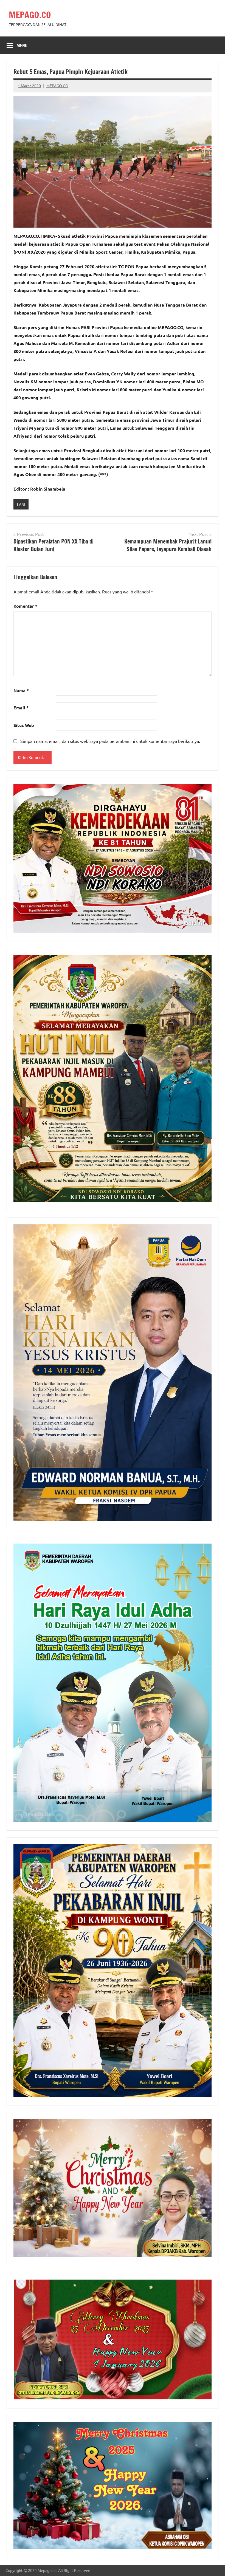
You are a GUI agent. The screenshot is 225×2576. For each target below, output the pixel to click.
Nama (21, 690)
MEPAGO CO (57, 86)
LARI (21, 504)
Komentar (25, 606)
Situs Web (24, 725)
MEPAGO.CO (30, 15)
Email (21, 708)
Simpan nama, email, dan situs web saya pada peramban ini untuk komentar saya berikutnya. (110, 741)
